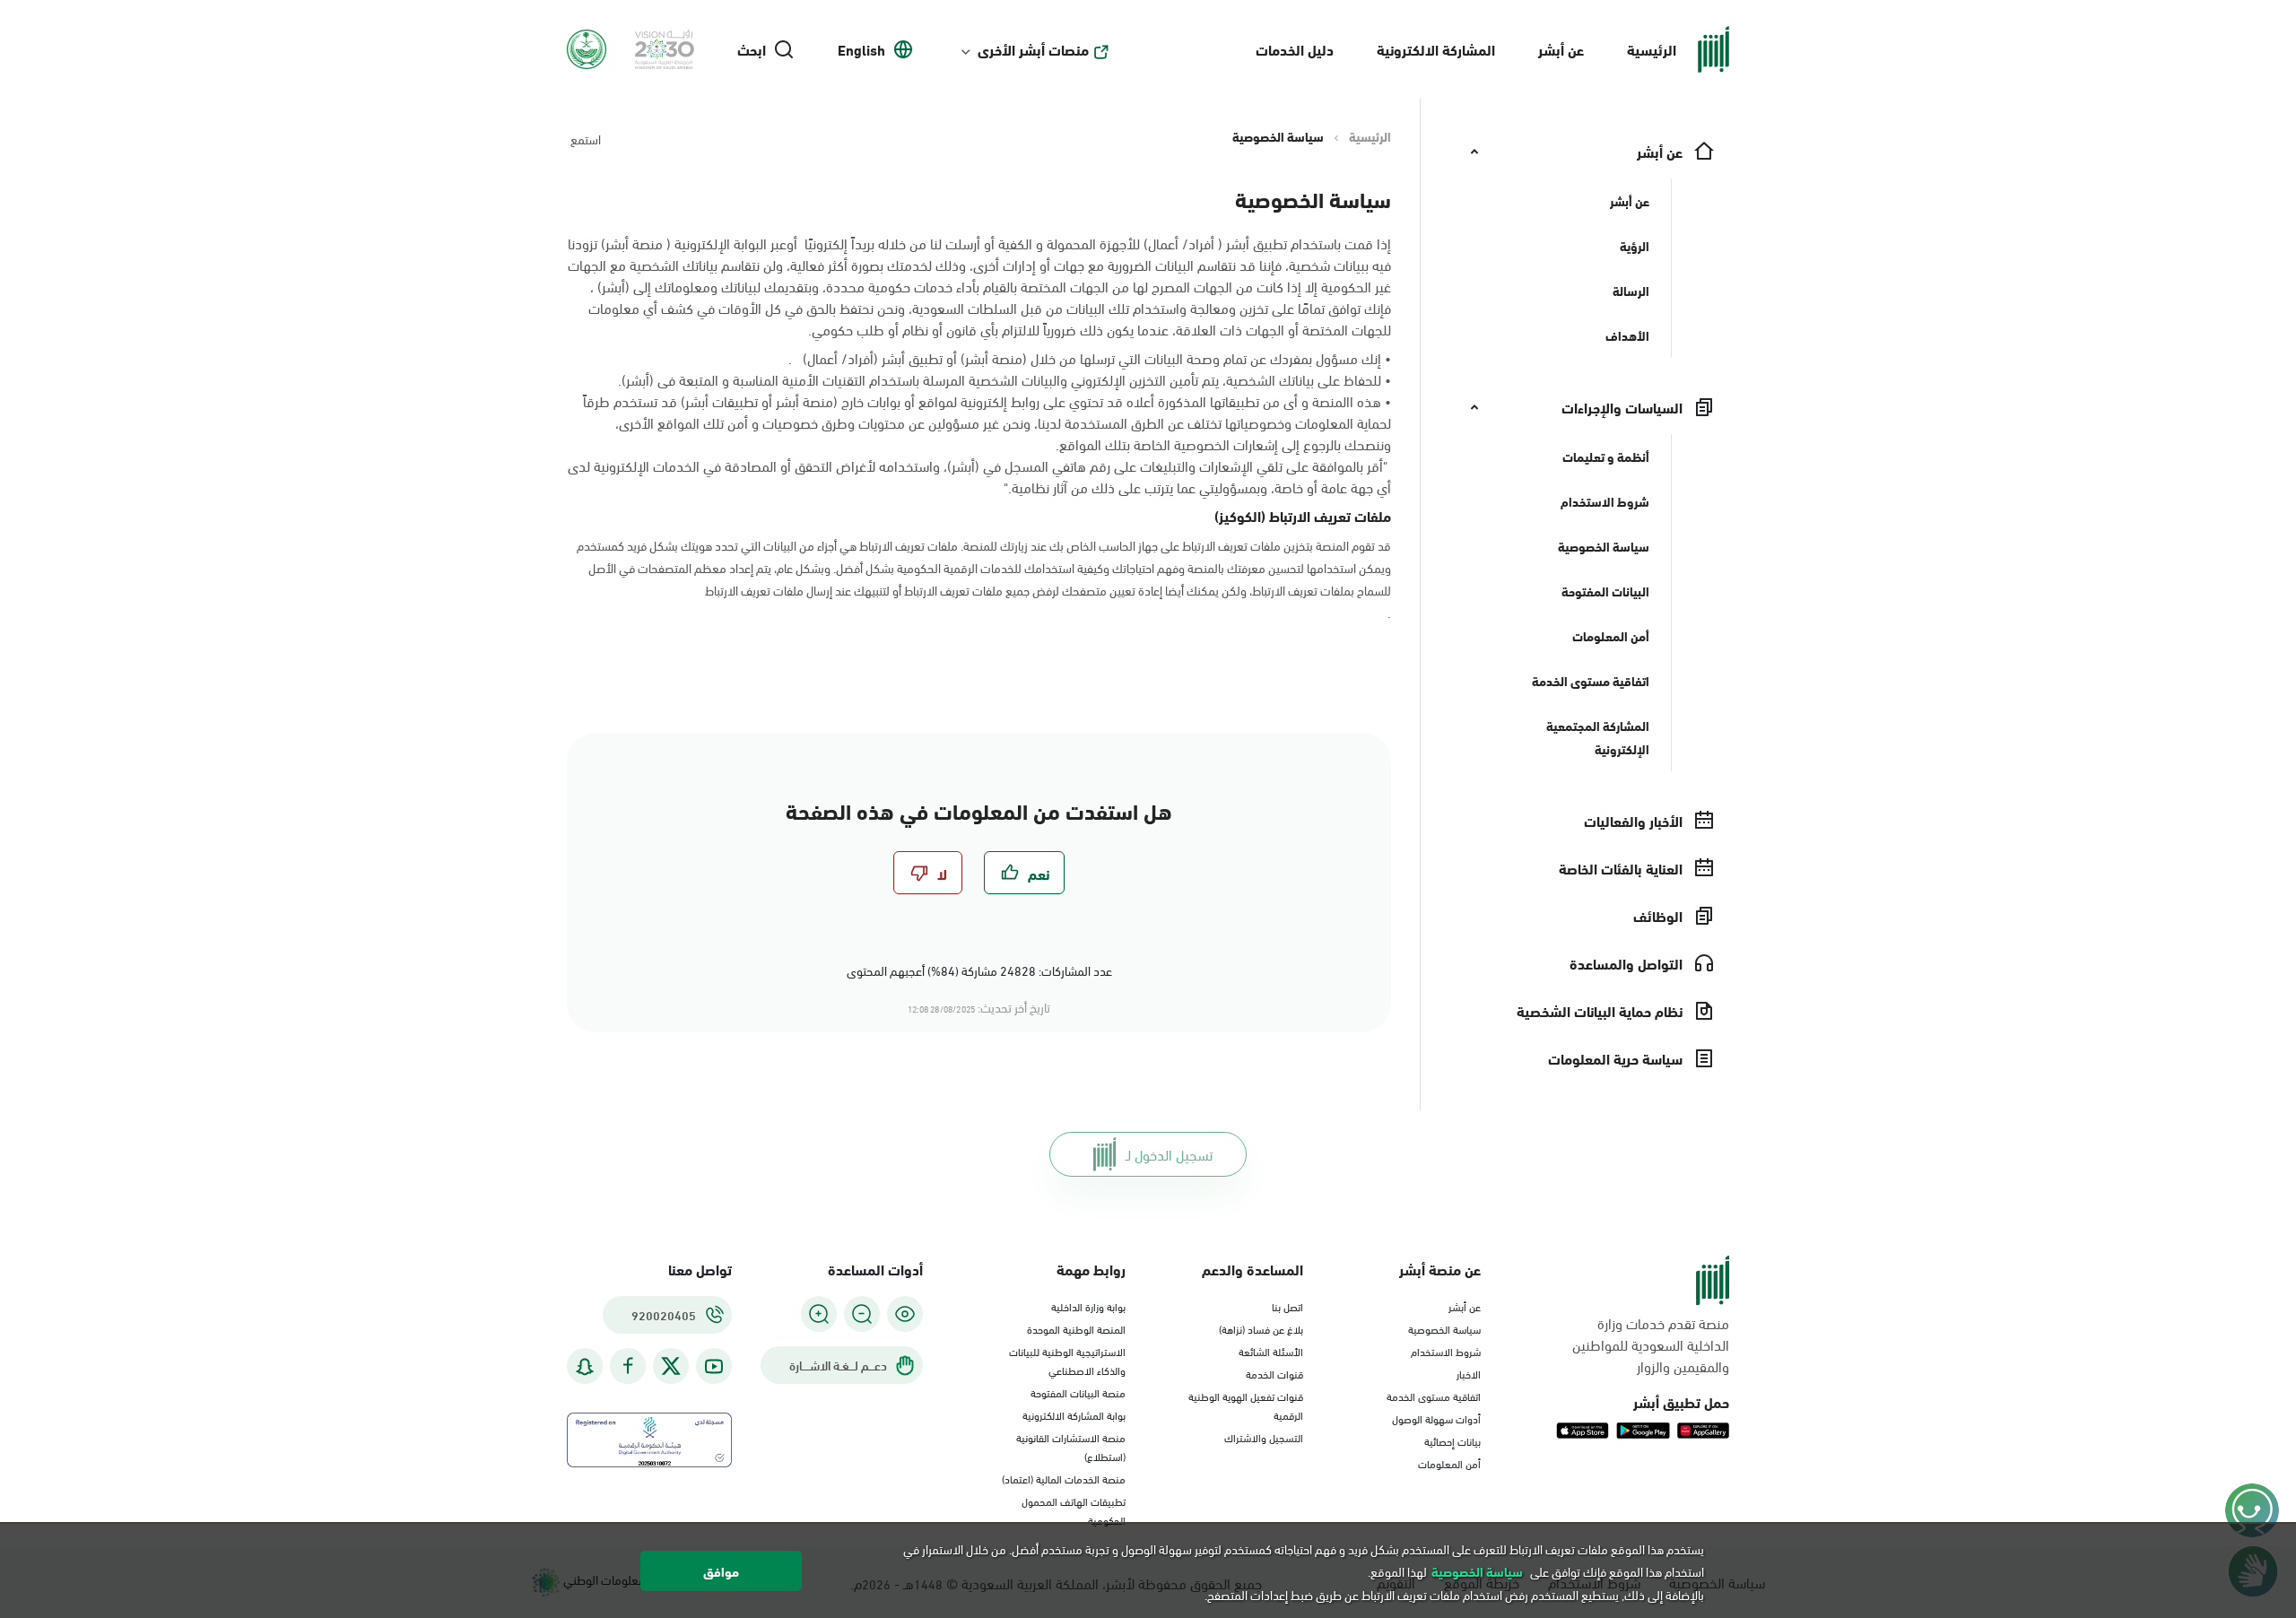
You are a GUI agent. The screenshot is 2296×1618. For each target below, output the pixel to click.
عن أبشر (1561, 49)
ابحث (752, 49)
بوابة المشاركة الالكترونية (1074, 1414)
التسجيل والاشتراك (1264, 1437)
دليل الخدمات (1295, 49)
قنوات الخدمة (1274, 1373)
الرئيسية (1652, 49)
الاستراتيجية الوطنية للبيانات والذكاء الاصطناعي (1067, 1360)
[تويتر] (671, 1366)
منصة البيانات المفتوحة (1078, 1392)
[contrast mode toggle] (905, 1314)
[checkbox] (1024, 873)
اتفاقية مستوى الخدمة (1434, 1396)
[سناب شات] (585, 1366)
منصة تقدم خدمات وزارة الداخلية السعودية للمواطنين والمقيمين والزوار (1651, 1344)
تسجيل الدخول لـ (1169, 1154)
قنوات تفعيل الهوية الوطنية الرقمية (1246, 1405)
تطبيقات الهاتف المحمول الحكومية (1074, 1510)
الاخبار (1469, 1373)
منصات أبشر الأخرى (1033, 49)
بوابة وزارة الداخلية (1088, 1306)
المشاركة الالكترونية (1436, 49)
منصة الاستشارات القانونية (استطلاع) (1071, 1446)
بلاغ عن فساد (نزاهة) (1261, 1328)
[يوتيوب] (714, 1366)
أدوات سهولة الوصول (1436, 1418)
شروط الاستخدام (1446, 1351)
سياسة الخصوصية (1444, 1328)
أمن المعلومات (1449, 1463)
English (861, 49)
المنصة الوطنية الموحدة (1076, 1328)
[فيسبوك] (628, 1366)
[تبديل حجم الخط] (862, 1314)
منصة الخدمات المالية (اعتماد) (1064, 1478)
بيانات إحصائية (1452, 1440)
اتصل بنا (1287, 1306)
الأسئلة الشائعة (1271, 1351)
